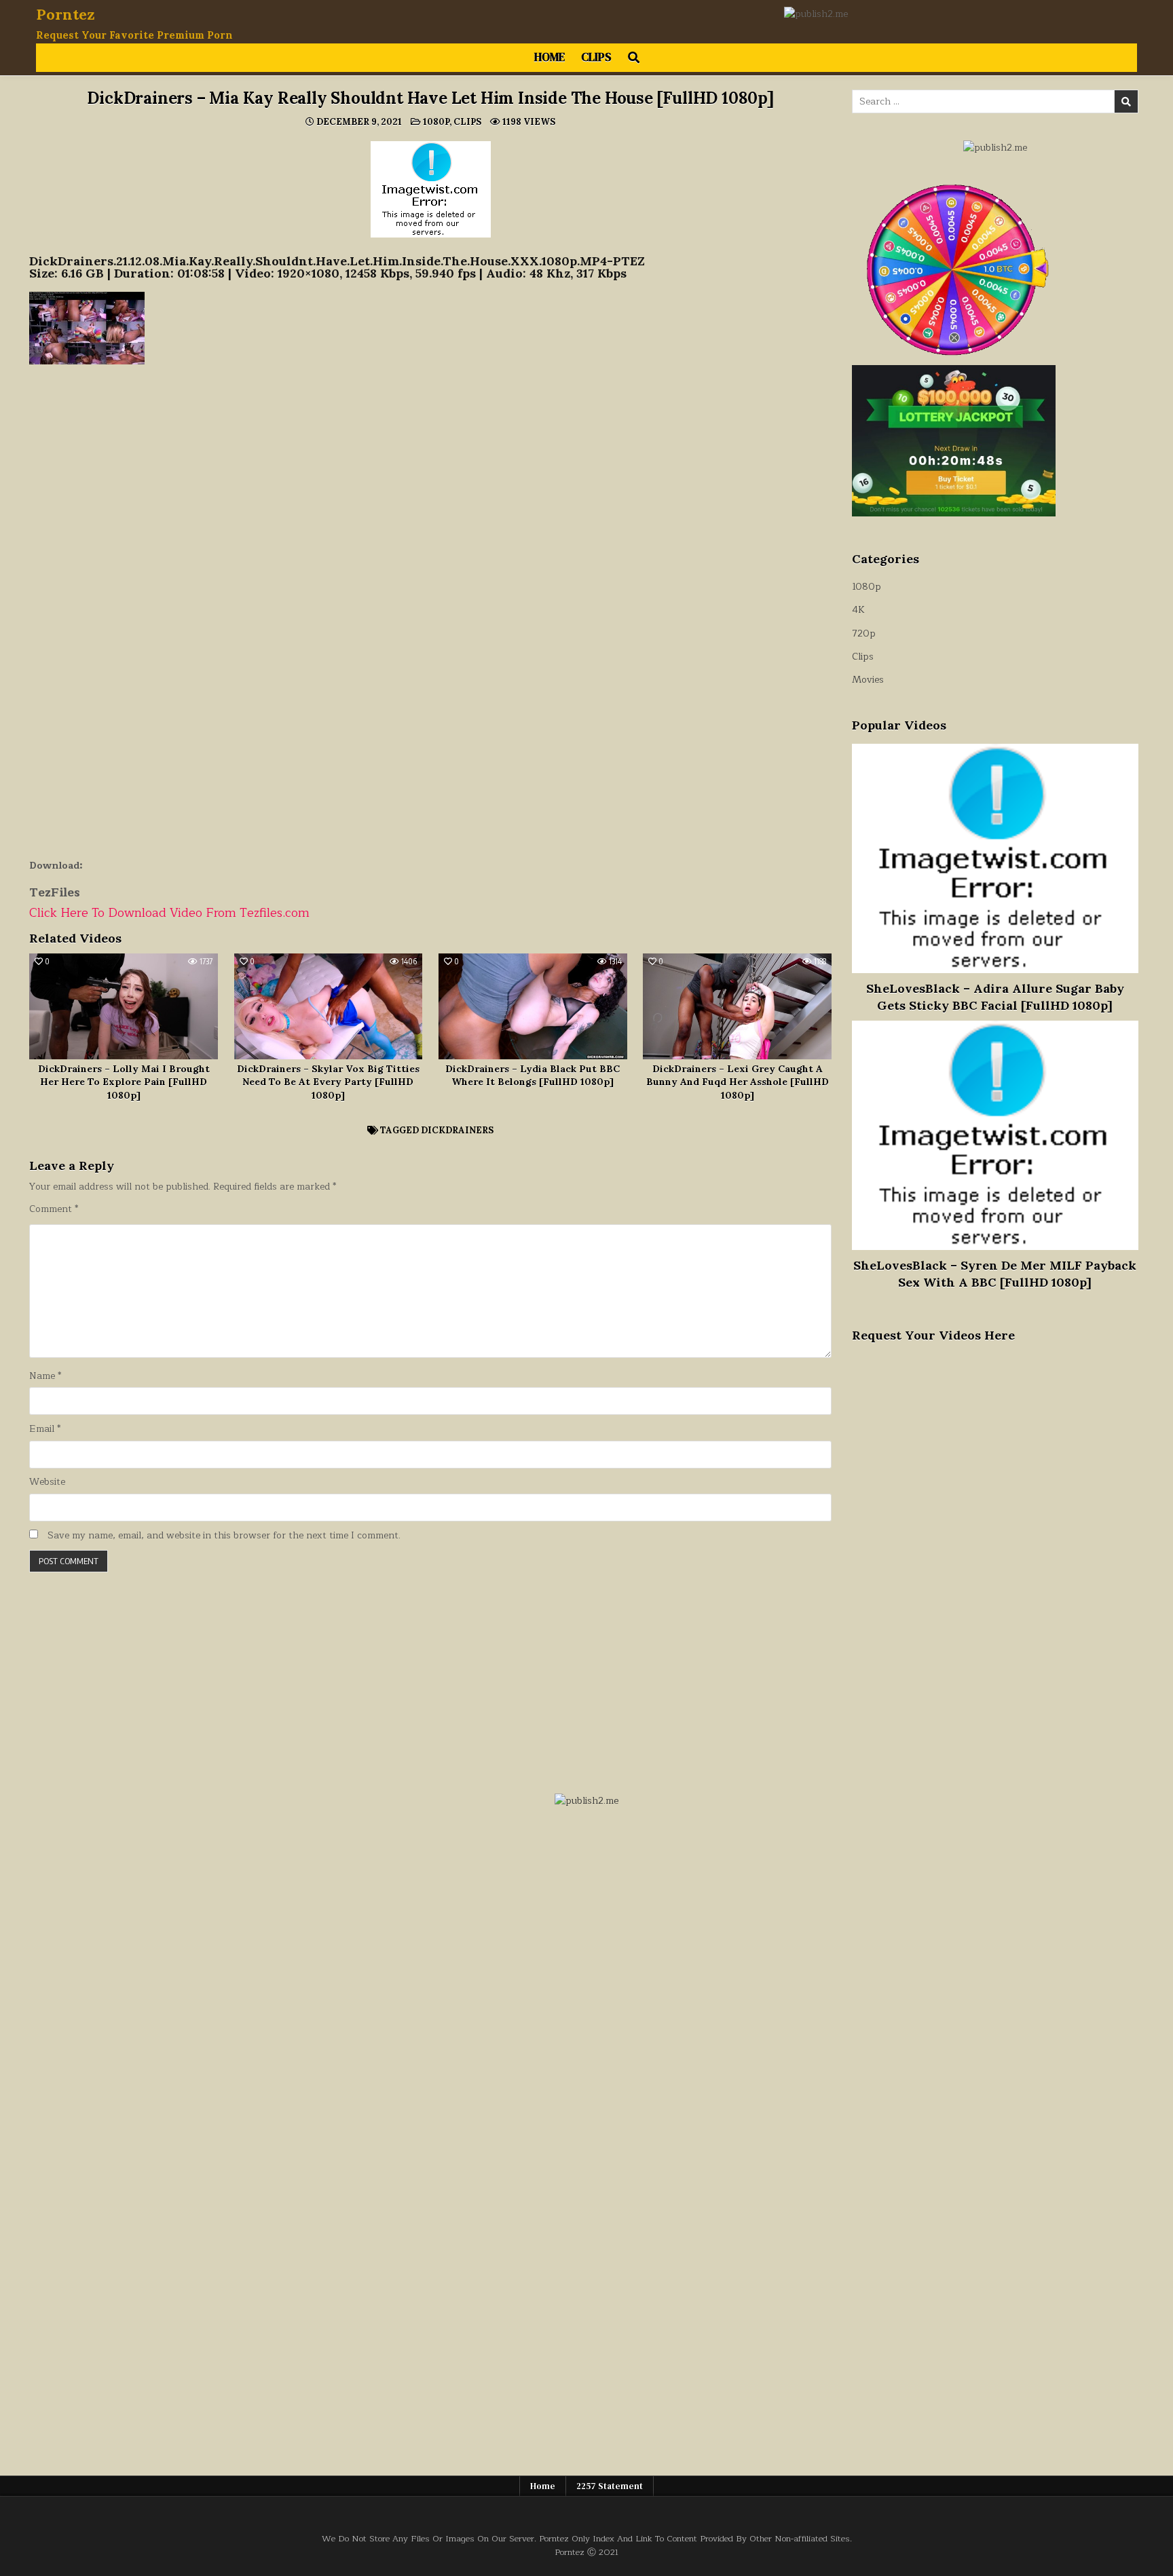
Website (47, 1482)
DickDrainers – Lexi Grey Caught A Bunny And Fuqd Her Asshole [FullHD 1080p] (738, 1082)
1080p (436, 122)
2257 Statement (610, 2486)
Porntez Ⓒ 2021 (586, 2552)
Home (550, 57)
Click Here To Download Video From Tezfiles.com (169, 913)
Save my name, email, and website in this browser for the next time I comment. (224, 1536)
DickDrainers (457, 1130)
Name (45, 1376)
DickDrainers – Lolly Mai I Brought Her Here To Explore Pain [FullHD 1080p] (124, 1082)
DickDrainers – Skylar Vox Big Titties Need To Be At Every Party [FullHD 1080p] (328, 1082)
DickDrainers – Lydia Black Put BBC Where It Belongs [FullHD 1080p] (533, 1076)
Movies (868, 680)
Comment (54, 1209)
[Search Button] (634, 58)
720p (864, 633)
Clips (596, 57)
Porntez (66, 14)
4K (858, 610)
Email (45, 1429)
